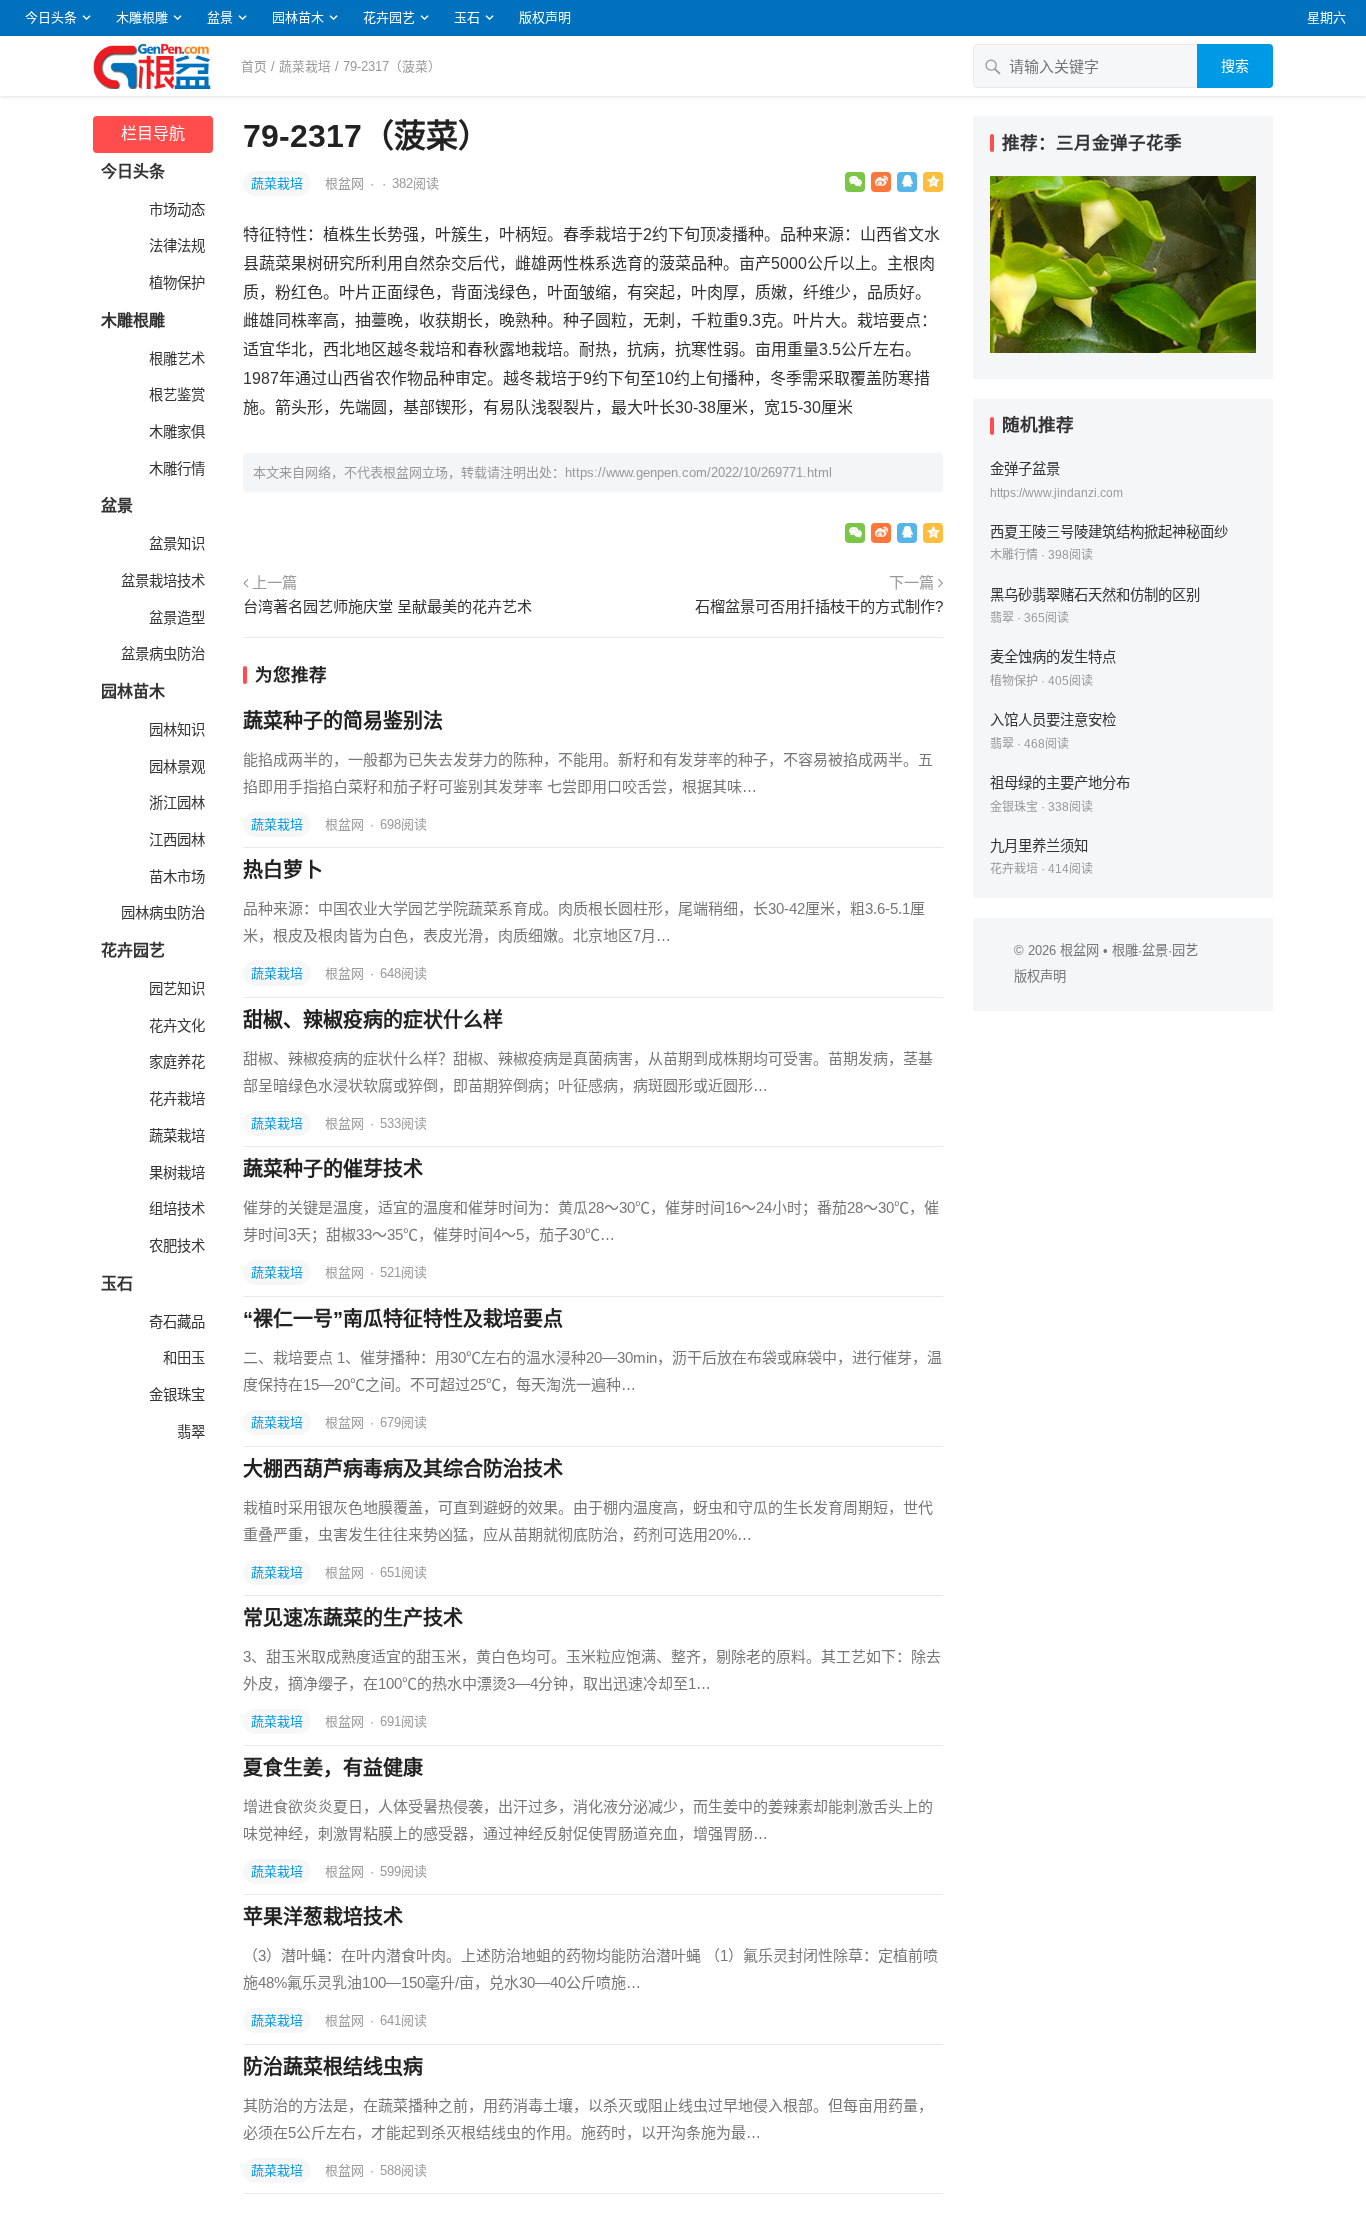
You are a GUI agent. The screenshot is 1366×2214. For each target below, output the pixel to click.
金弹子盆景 (1025, 469)
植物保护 (175, 283)
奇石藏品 (175, 1322)
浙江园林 (175, 803)
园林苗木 (298, 17)
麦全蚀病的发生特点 (1053, 657)
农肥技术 (175, 1246)
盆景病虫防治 (161, 654)
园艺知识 (175, 989)
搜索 (1235, 66)
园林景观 (175, 767)
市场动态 (175, 210)
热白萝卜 (283, 870)
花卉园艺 (389, 17)
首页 (254, 66)
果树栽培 (175, 1173)
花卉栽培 (175, 1099)
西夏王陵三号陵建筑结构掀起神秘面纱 (1109, 532)
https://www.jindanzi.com (1056, 493)
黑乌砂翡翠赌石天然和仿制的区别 (1095, 595)
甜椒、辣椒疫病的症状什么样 (373, 1020)
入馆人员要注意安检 (1053, 720)
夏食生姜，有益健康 (333, 1768)
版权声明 (545, 17)
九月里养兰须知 (1039, 846)
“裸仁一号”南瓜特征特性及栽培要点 (403, 1319)
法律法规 (175, 246)
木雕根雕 (142, 17)
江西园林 (175, 840)
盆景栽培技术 (161, 581)
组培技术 (175, 1209)
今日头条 (51, 17)
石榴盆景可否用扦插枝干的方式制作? (819, 606)
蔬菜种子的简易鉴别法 (343, 721)
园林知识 (175, 730)
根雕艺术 (175, 359)
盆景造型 (175, 618)
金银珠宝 (175, 1395)
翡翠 (189, 1432)
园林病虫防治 (161, 913)
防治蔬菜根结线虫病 (333, 2067)
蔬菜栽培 (305, 66)
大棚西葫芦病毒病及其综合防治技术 (403, 1469)
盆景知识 (175, 544)
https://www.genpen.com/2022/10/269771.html (698, 472)
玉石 (467, 17)
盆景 (220, 17)
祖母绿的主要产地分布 (1060, 783)
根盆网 (346, 183)
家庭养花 (175, 1062)
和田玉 (182, 1358)
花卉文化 (175, 1026)
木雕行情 (175, 469)
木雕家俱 (175, 432)
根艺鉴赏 (175, 395)
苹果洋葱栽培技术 (323, 1917)
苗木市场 (175, 877)
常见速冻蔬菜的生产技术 (353, 1618)
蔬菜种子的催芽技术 (333, 1169)
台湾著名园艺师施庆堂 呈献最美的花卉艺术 (387, 606)
